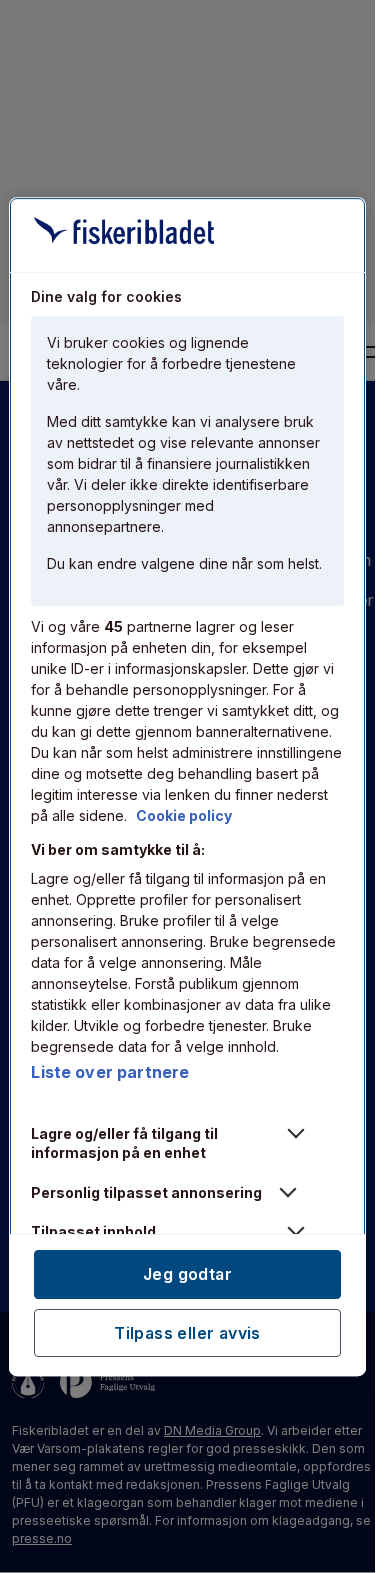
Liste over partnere (110, 1072)
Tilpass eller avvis (187, 1332)
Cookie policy (184, 815)
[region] (187, 787)
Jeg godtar (187, 1274)
